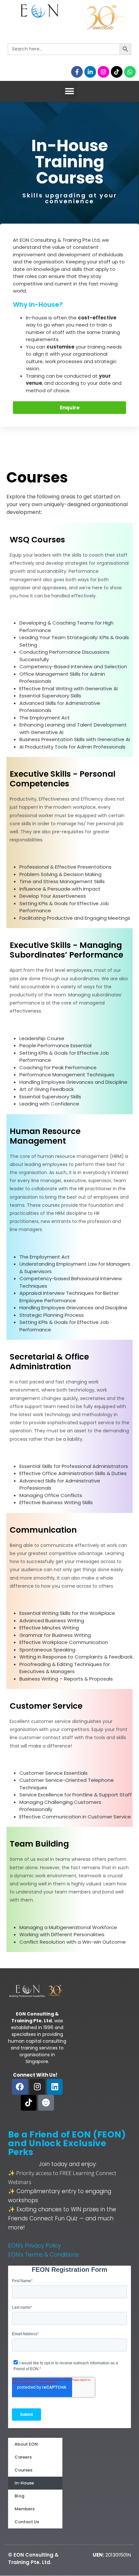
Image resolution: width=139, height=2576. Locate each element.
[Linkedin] (55, 2087)
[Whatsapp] (130, 72)
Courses (23, 2470)
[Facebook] (20, 2087)
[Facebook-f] (77, 72)
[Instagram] (103, 72)
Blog (19, 2496)
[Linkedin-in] (90, 72)
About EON (26, 2444)
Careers (23, 2457)
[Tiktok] (117, 72)
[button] (70, 91)
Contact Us (27, 2522)
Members (25, 2509)
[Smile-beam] (46, 2103)
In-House (24, 2483)
